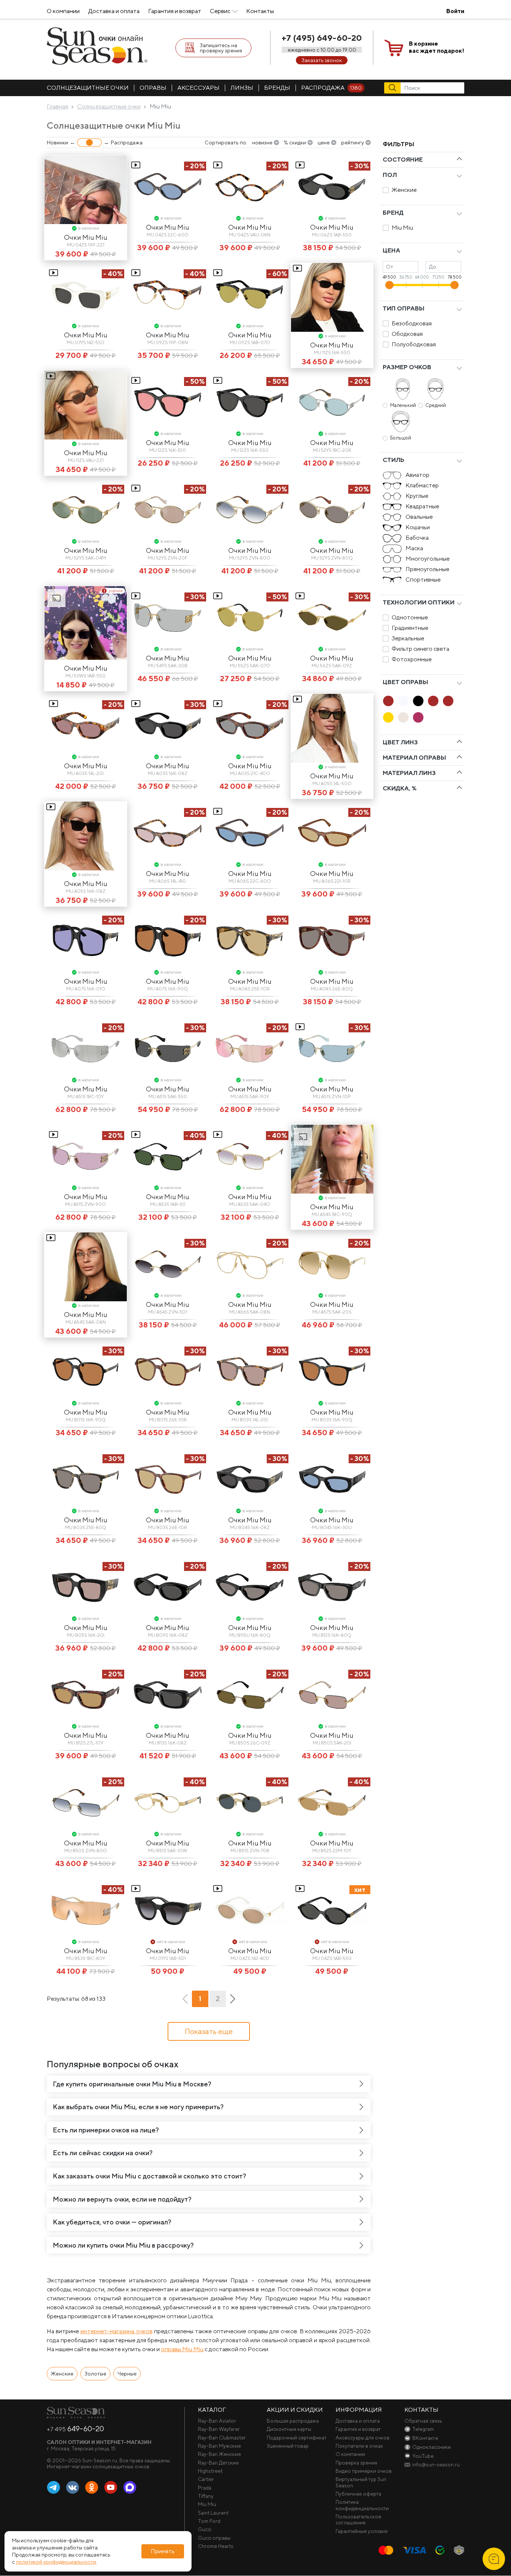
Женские (404, 190)
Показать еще (209, 2031)
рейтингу (353, 143)
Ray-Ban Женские (219, 2454)
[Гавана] (388, 701)
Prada (205, 2488)
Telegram (53, 2488)
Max (130, 2488)
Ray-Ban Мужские (219, 2446)
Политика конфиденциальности (362, 2505)
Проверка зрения (356, 2463)
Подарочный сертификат (297, 2438)
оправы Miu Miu (182, 2349)
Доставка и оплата (114, 11)
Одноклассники (92, 2488)
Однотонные (410, 617)
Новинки (57, 143)
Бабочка (417, 538)
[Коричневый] (433, 701)
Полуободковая (414, 344)
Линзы (242, 88)
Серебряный (403, 717)
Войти (455, 11)
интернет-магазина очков (116, 2331)
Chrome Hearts (216, 2546)
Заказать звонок (322, 60)
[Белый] (403, 701)
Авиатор (417, 475)
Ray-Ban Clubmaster (222, 2438)
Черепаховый (448, 701)
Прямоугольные (427, 569)
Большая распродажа (293, 2421)
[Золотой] (388, 717)
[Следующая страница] (233, 1999)
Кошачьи (418, 527)
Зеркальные (408, 638)
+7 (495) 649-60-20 (322, 38)
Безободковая (412, 323)
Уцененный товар (288, 2446)
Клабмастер (422, 485)
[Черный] (418, 701)
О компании (63, 11)
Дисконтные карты (289, 2429)
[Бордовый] (418, 717)
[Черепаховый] (448, 701)
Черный (418, 701)
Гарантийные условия (362, 2531)
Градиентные (410, 628)
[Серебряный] (403, 717)
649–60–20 (75, 2429)
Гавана (388, 701)
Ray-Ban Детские (218, 2463)
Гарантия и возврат (175, 11)
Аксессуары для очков (362, 2438)
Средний (436, 405)
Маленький (403, 405)
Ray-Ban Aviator (217, 2421)
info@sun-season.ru (436, 2465)
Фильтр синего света (420, 649)
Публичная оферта (358, 2494)
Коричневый (433, 701)
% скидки (295, 143)
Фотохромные (412, 659)
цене (324, 143)
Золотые (95, 2374)
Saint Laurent (213, 2513)
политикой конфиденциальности (56, 2562)
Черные (127, 2374)
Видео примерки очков (364, 2471)
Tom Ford (209, 2521)
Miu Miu (402, 228)
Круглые (417, 496)
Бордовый (418, 717)
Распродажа (331, 88)
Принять (163, 2551)
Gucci (205, 2529)
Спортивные (423, 580)
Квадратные (422, 506)
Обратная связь (423, 2421)
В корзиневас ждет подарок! (437, 47)
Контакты (260, 11)
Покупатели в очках (359, 2446)
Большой (401, 438)
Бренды (277, 88)
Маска (414, 548)
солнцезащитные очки (88, 88)
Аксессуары (198, 88)
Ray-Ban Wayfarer (219, 2429)
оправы (153, 88)
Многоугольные (428, 559)
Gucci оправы (214, 2538)
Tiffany (206, 2496)
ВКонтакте (73, 2488)
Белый (403, 701)
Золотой (388, 717)
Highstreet (210, 2471)
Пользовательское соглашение (358, 2520)
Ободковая (407, 334)
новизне (262, 143)
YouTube (111, 2488)
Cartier (206, 2479)
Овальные (419, 517)
